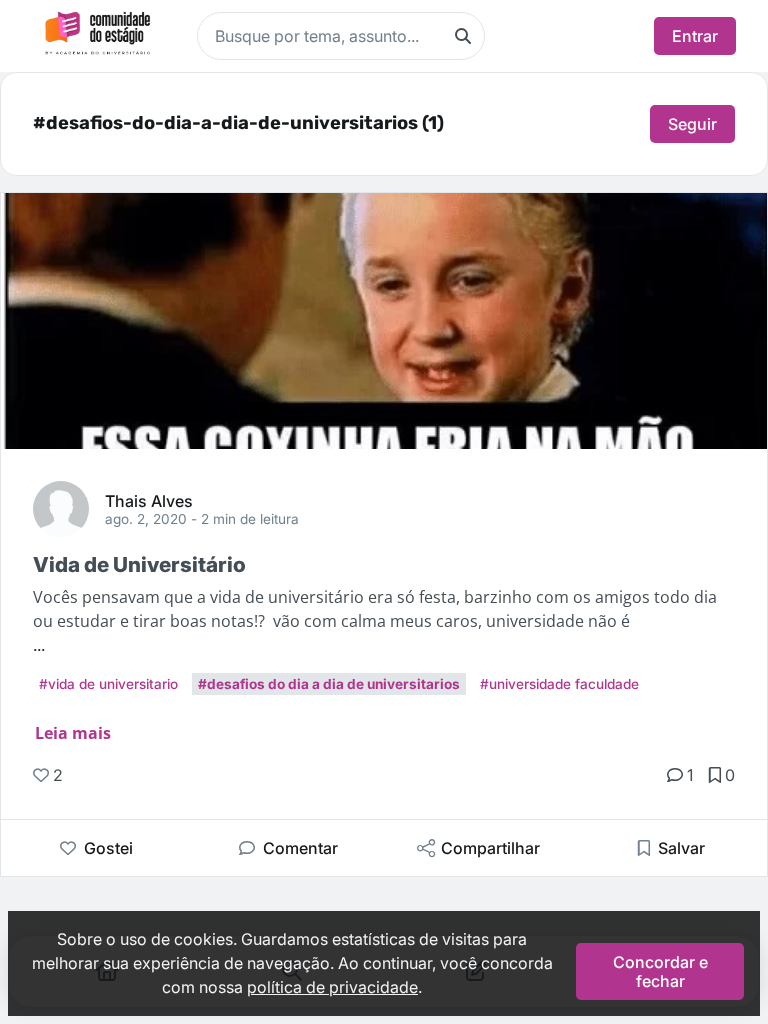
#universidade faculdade (559, 684)
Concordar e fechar (660, 971)
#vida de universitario (108, 684)
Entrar (695, 36)
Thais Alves (149, 500)
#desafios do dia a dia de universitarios (329, 684)
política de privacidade (332, 987)
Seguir (692, 124)
